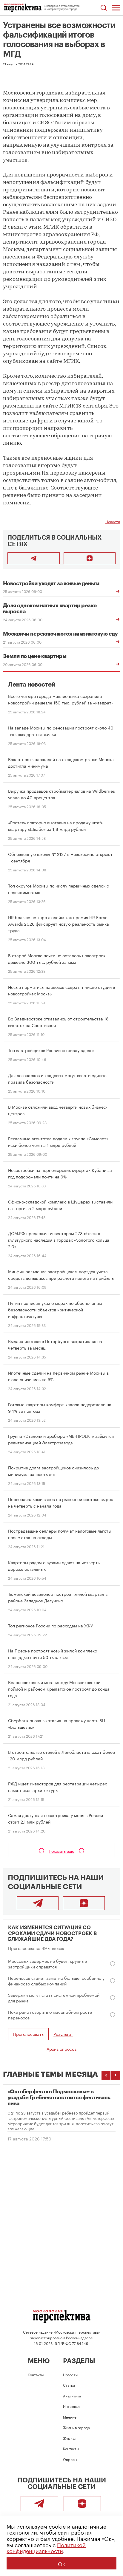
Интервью (72, 2406)
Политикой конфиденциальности (46, 2547)
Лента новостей (32, 685)
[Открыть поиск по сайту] (103, 8)
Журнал (70, 2438)
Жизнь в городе (76, 2427)
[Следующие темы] (116, 2075)
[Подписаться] (90, 558)
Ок (61, 2563)
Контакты (36, 2374)
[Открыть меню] (116, 8)
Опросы (70, 2459)
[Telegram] (38, 1903)
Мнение (70, 2417)
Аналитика (72, 2395)
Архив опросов (61, 2049)
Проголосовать (28, 2034)
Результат (63, 2034)
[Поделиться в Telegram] (34, 558)
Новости (113, 521)
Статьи (69, 2385)
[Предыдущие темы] (106, 2075)
